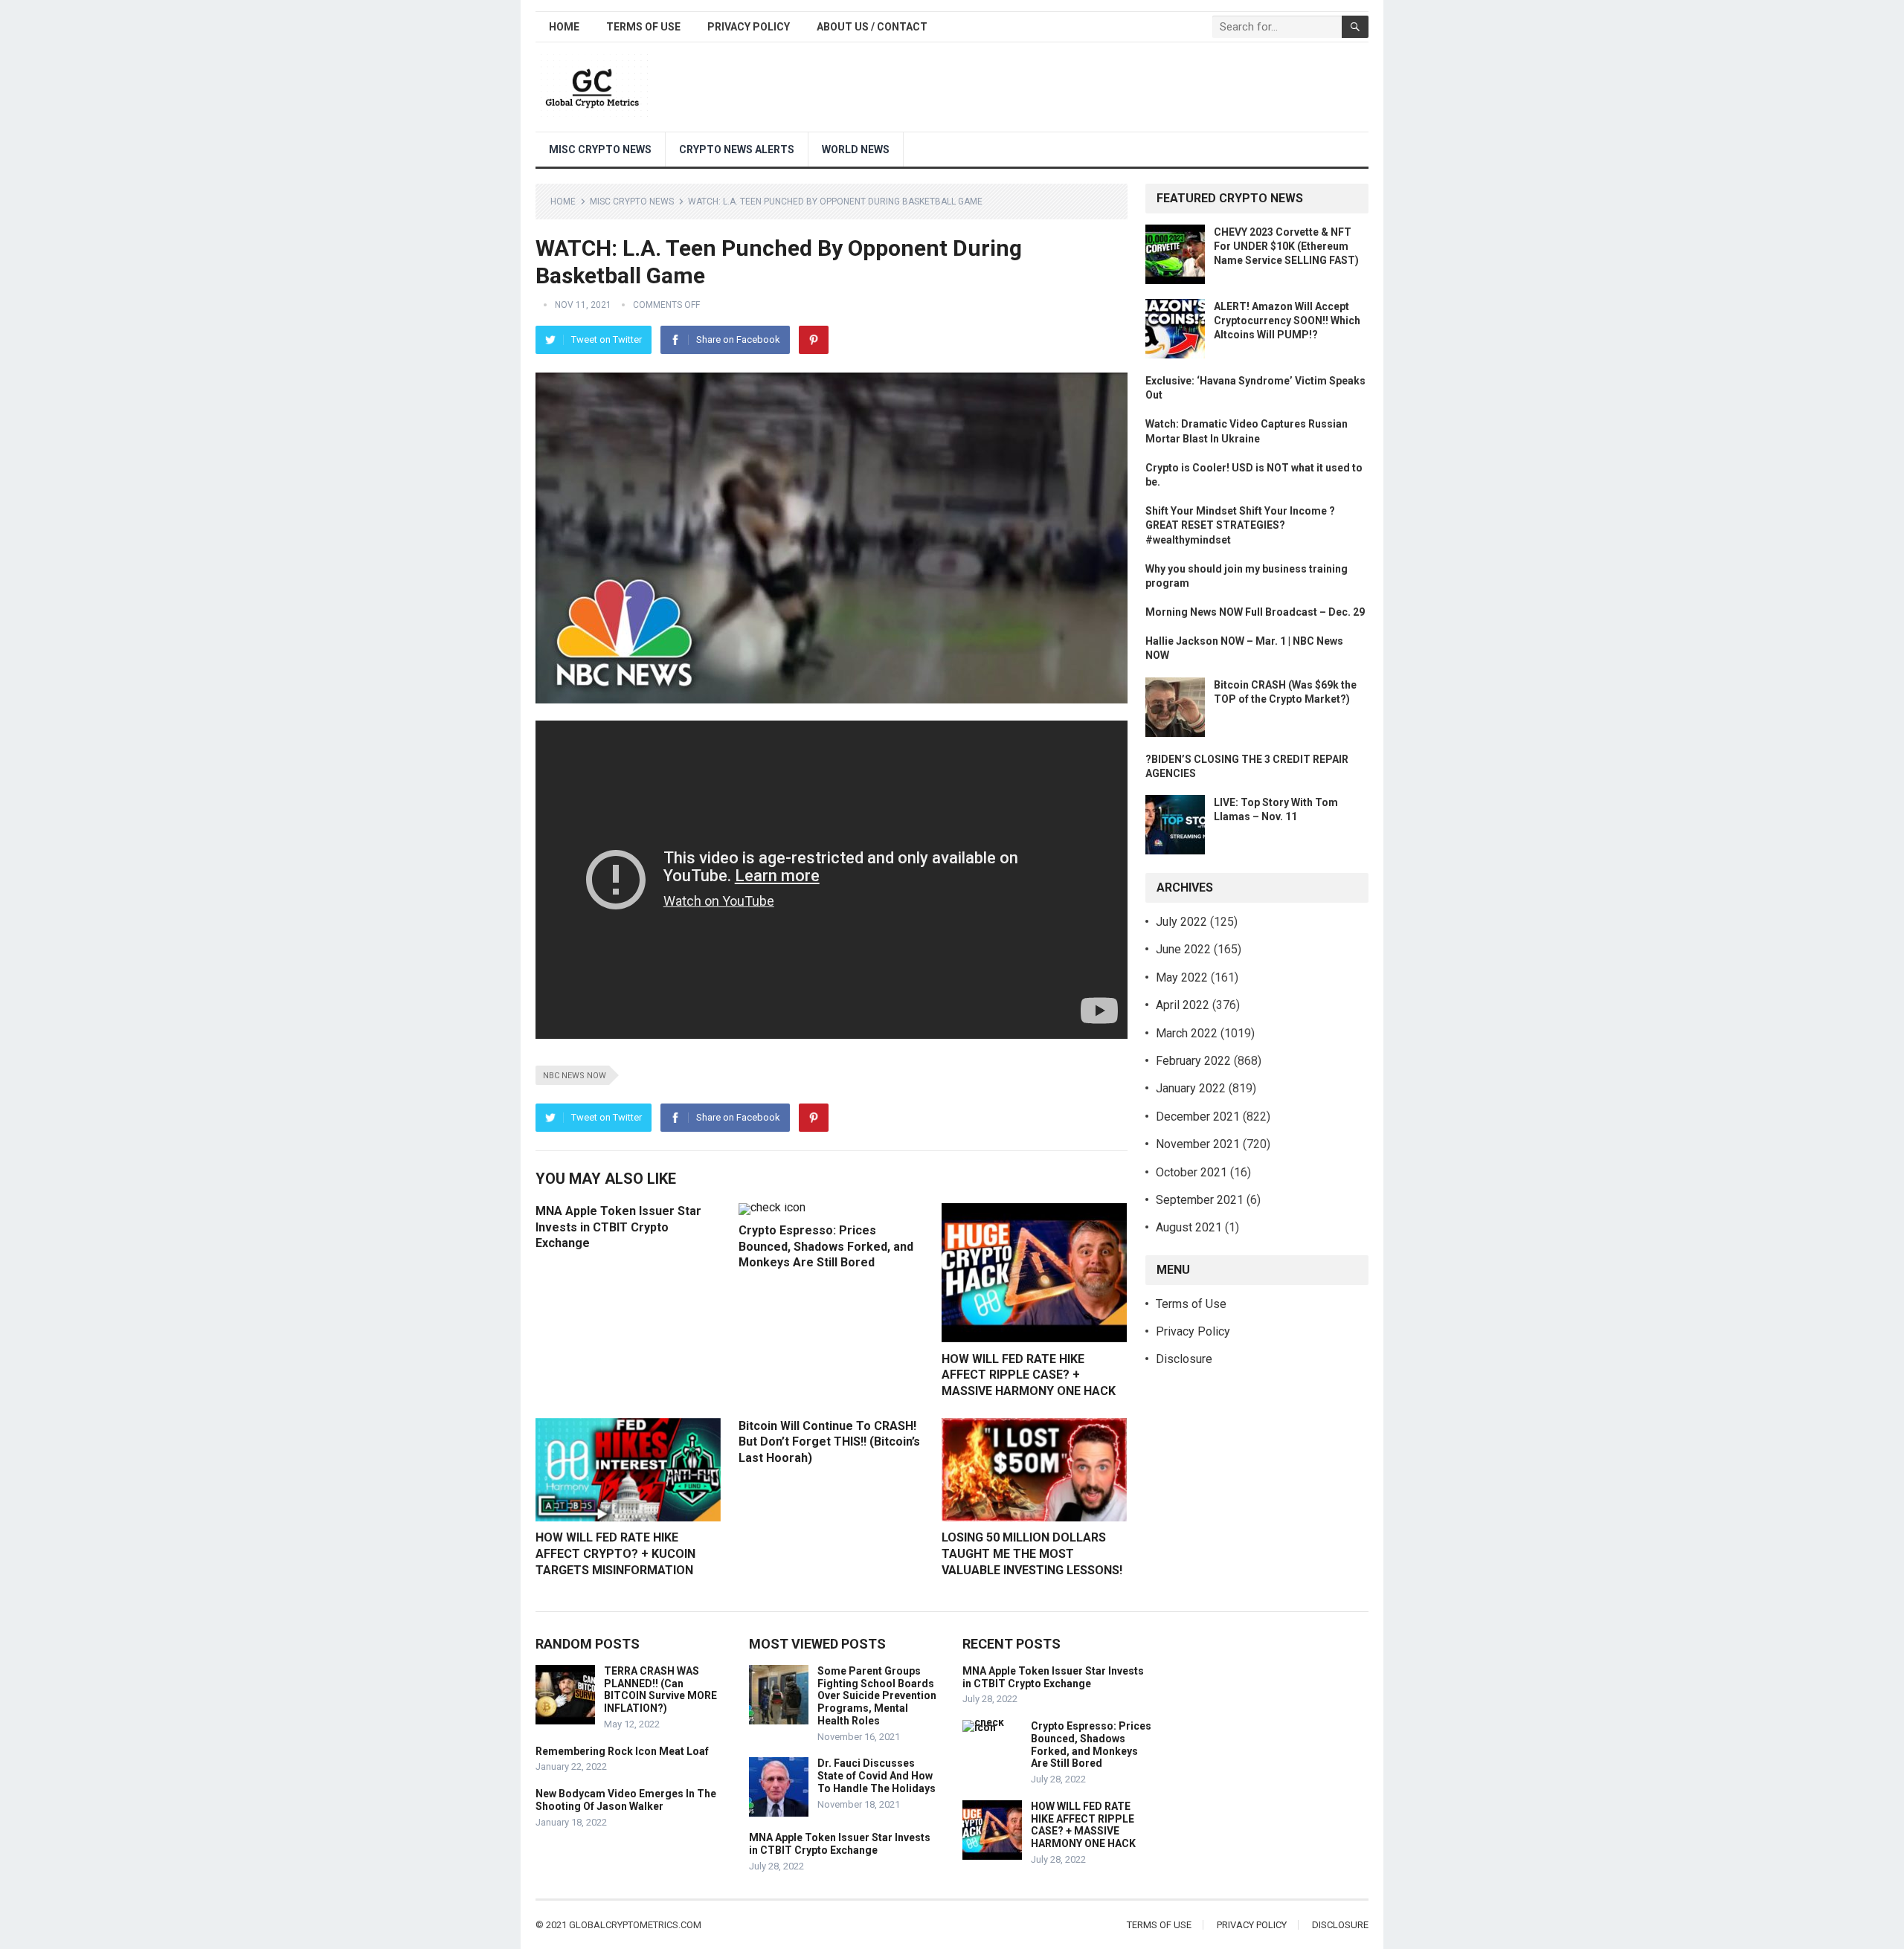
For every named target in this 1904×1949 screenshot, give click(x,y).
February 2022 (1193, 1061)
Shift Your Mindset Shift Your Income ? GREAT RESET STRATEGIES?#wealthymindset (1240, 525)
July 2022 (1181, 922)
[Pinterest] (814, 340)
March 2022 (1187, 1033)
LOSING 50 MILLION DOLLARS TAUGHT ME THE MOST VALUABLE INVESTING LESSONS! (1032, 1553)
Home (564, 27)
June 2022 (1183, 949)
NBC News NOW (575, 1076)
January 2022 (1191, 1088)
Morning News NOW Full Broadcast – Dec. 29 (1255, 612)
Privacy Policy (749, 27)
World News (856, 149)
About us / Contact (872, 27)
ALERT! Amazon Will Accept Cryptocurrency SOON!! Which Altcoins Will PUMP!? (1287, 320)
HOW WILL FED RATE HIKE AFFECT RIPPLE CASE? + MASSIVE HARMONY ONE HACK (1029, 1375)
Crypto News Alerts (737, 149)
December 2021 (1198, 1117)
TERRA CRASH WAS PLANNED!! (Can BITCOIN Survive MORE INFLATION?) (660, 1689)
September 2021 (1200, 1200)
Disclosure (1184, 1359)
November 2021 (1198, 1144)
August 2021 (1189, 1227)
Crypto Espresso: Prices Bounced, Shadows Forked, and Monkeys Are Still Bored (826, 1246)
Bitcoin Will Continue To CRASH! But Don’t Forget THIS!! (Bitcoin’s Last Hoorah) (829, 1442)
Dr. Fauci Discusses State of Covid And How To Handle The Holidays (877, 1776)
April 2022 (1183, 1005)
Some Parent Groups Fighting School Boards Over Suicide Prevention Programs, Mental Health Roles (877, 1696)
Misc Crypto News (600, 149)
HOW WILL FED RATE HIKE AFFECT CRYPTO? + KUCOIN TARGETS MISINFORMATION (615, 1553)
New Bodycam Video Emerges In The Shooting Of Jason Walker (626, 1800)
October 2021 (1191, 1172)
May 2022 (1182, 977)
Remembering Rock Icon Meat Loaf (622, 1751)
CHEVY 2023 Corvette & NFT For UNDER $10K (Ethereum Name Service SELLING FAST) (1286, 246)
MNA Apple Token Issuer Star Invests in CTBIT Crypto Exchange (618, 1227)
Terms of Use (643, 27)
